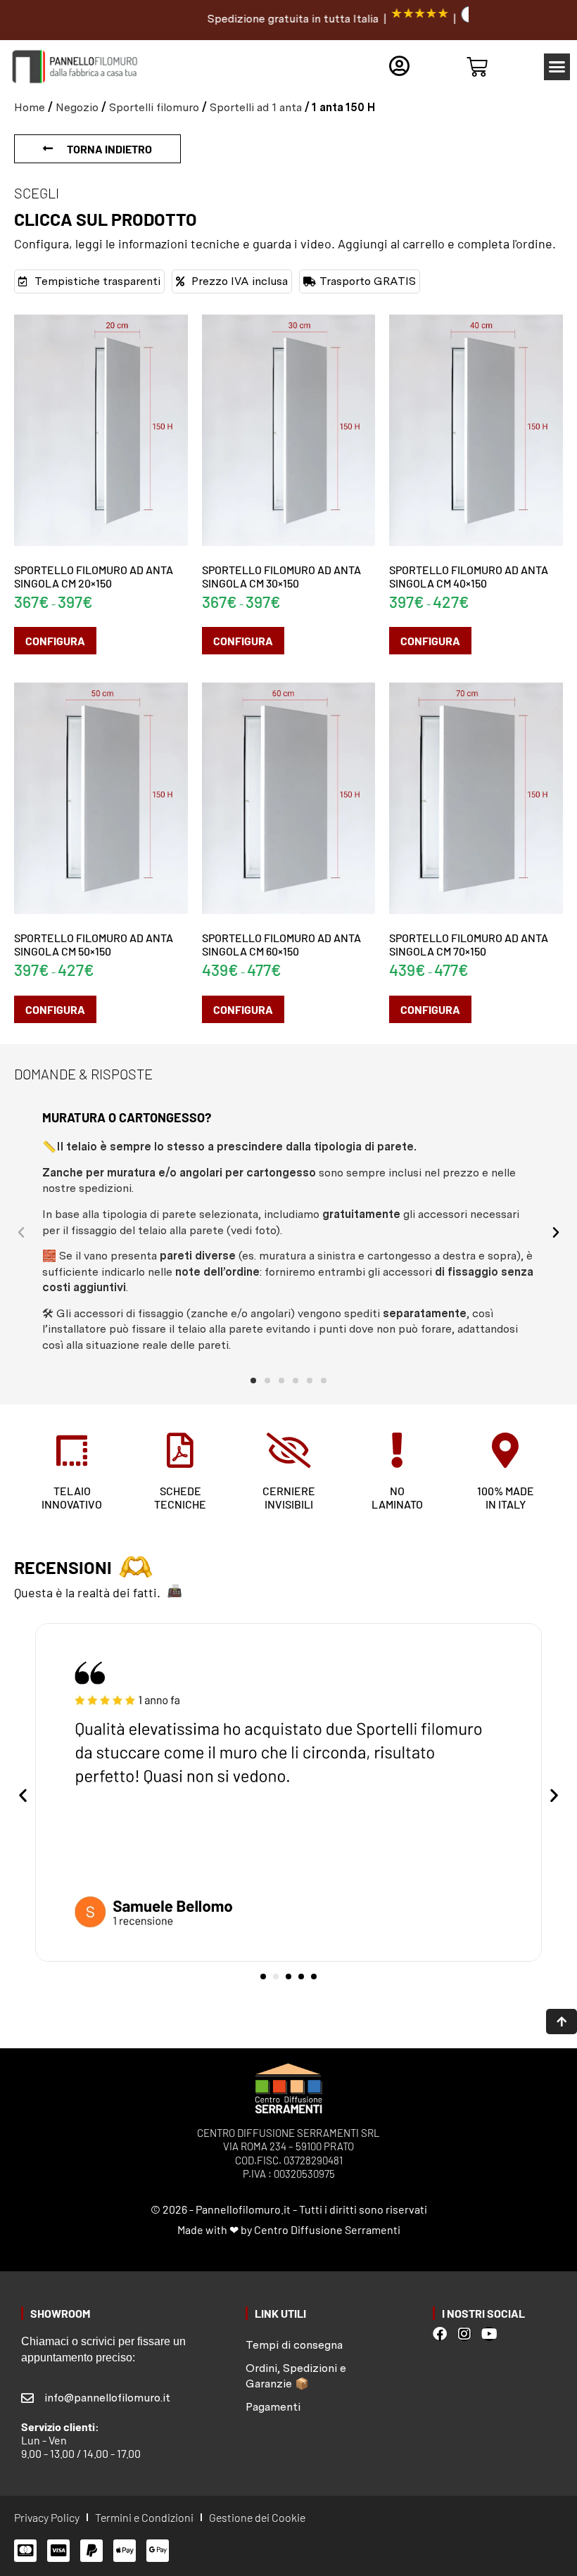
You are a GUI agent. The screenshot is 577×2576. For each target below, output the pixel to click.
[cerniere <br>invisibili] (288, 1450)
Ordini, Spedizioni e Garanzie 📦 (296, 2376)
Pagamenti (273, 2407)
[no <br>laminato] (397, 1450)
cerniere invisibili (289, 1497)
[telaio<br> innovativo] (72, 1450)
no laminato (397, 1497)
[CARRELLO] (477, 67)
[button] (557, 67)
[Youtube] (489, 2334)
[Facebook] (440, 2334)
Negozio (77, 107)
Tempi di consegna (294, 2345)
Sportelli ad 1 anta (256, 107)
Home (30, 107)
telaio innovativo (72, 1497)
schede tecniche (180, 1497)
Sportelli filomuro (154, 107)
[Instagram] (464, 2334)
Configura (55, 641)
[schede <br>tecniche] (180, 1450)
